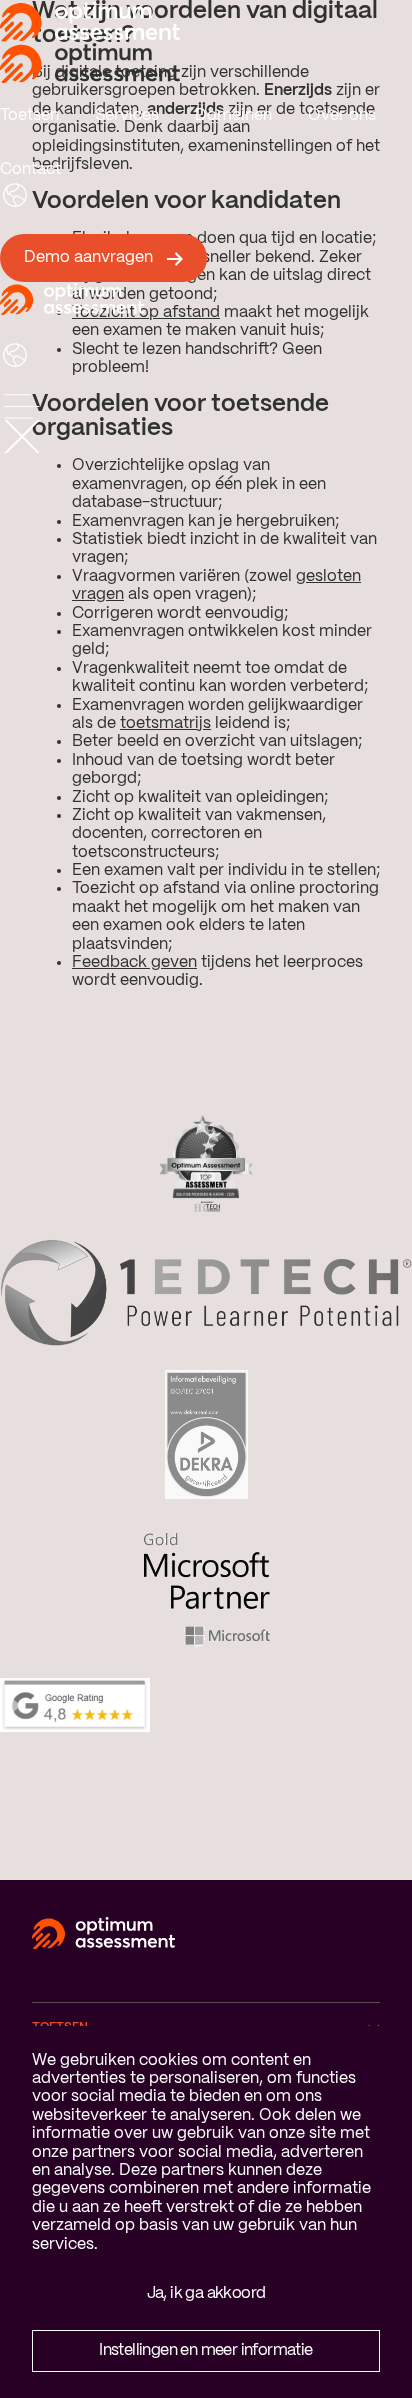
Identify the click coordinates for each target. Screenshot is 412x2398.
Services (127, 115)
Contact (30, 169)
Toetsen (29, 115)
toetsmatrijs (165, 723)
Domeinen (233, 115)
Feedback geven (134, 962)
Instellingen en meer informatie (205, 2350)
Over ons (342, 115)
